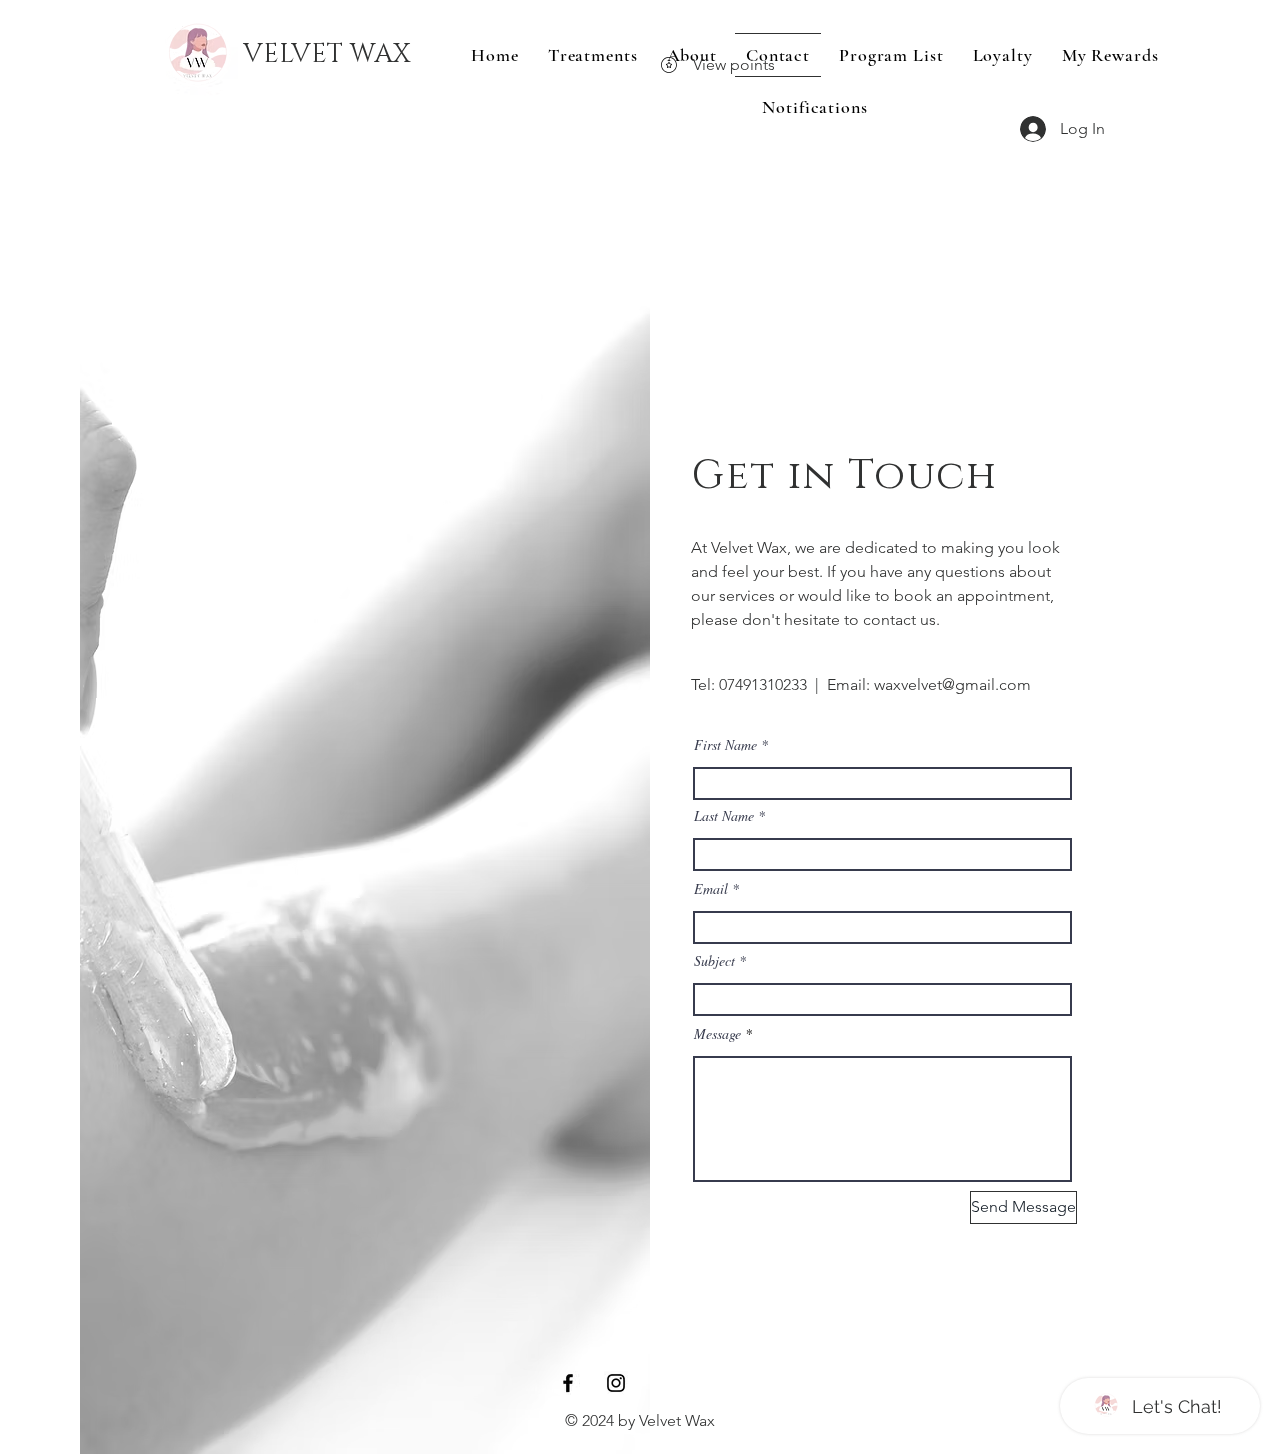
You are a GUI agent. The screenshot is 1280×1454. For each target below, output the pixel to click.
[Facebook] (568, 1383)
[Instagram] (616, 1383)
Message (717, 1034)
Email (711, 889)
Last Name (724, 816)
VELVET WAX (326, 54)
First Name (725, 745)
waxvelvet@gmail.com (952, 684)
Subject (714, 961)
